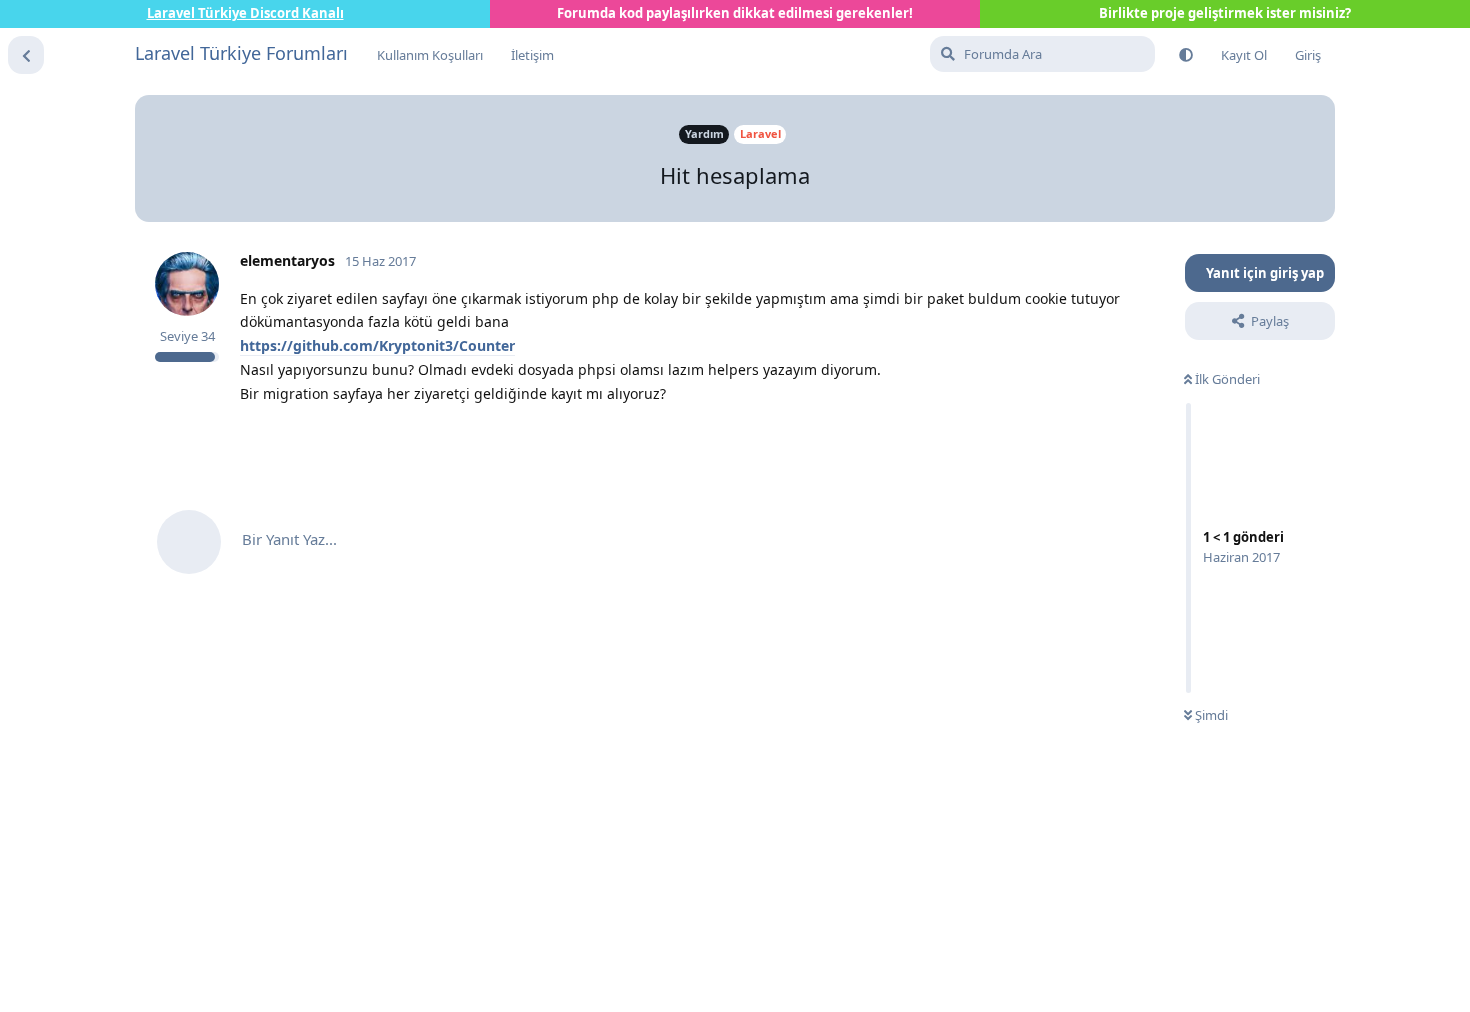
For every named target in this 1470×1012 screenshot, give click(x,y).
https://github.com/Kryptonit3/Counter (377, 345)
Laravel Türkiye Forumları (241, 53)
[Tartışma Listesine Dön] (26, 55)
